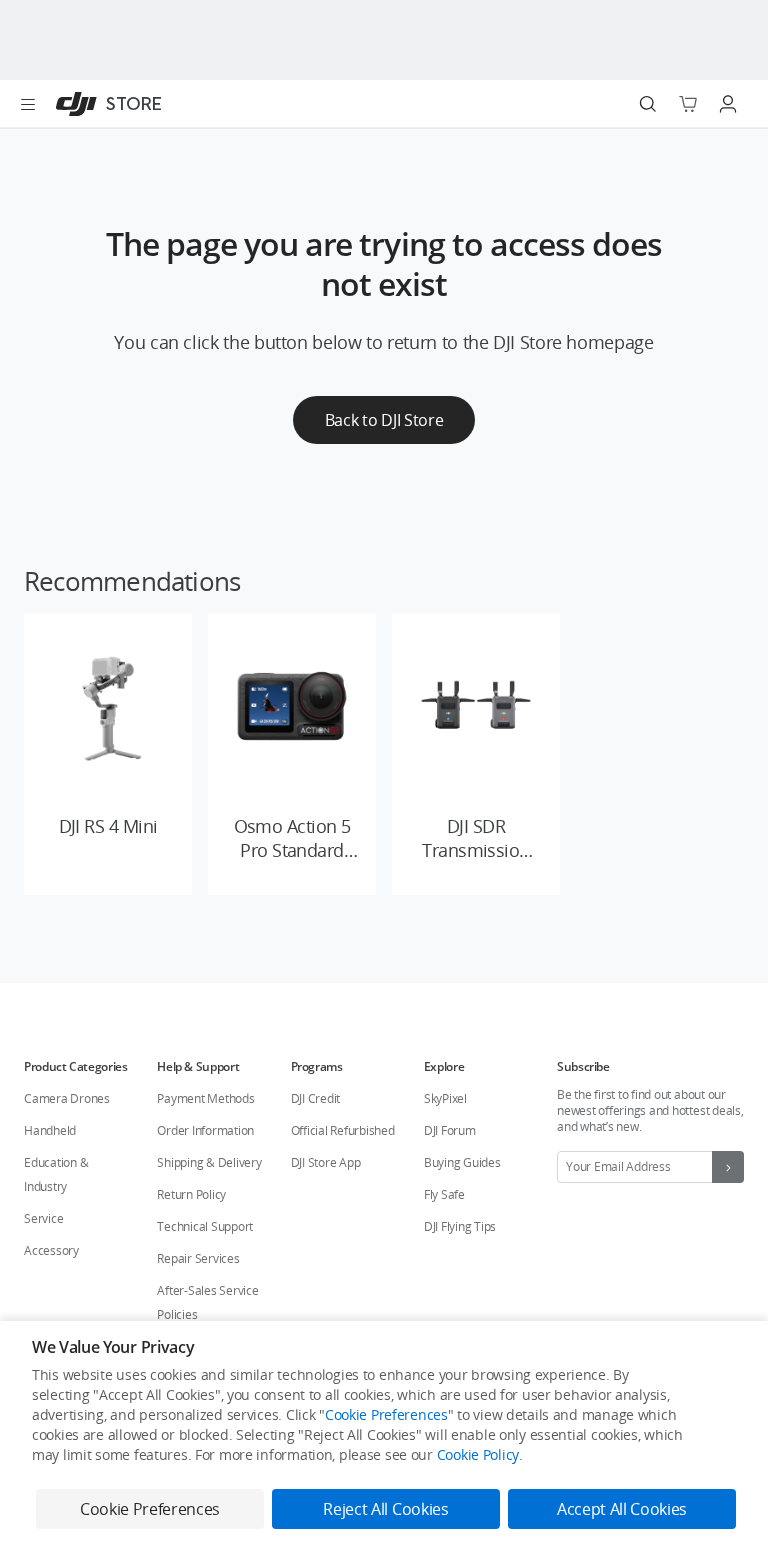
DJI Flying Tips (460, 1226)
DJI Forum (450, 1130)
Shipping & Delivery (209, 1162)
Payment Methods (205, 1098)
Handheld (50, 1130)
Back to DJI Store (384, 420)
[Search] (648, 104)
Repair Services (198, 1258)
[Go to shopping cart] (688, 104)
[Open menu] (28, 104)
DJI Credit (316, 1098)
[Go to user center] (728, 104)
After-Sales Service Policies (207, 1302)
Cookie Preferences (386, 1414)
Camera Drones (67, 1098)
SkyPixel (445, 1098)
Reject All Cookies (385, 1509)
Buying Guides (462, 1162)
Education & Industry (56, 1174)
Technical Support (205, 1226)
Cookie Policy (478, 1454)
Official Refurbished (343, 1130)
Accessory (51, 1250)
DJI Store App (326, 1162)
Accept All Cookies (622, 1509)
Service (43, 1218)
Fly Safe (444, 1194)
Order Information (205, 1130)
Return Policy (191, 1194)
